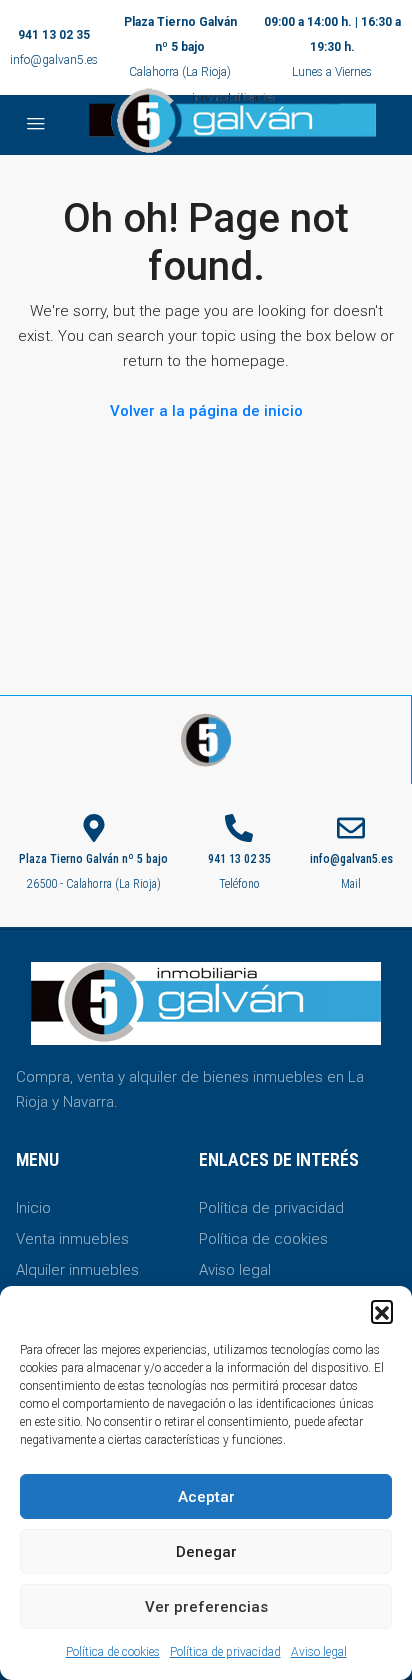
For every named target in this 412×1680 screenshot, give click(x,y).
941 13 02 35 (54, 35)
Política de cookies (113, 1652)
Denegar (206, 1552)
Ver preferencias (206, 1607)
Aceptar (206, 1497)
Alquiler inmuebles (77, 1270)
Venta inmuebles (72, 1239)
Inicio (33, 1208)
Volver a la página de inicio (206, 411)
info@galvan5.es (54, 60)
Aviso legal (319, 1652)
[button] (382, 1311)
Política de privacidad (225, 1652)
